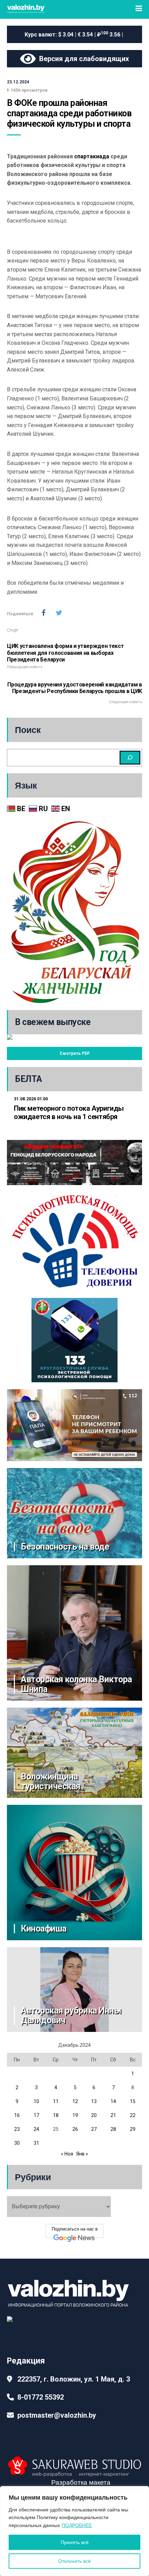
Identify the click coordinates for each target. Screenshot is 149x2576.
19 (75, 2115)
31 (36, 2143)
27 (94, 2129)
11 (56, 2101)
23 (17, 2129)
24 (36, 2129)
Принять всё (75, 2542)
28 (113, 2129)
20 (94, 2115)
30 (17, 2143)
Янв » (82, 2154)
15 (133, 2101)
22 (133, 2115)
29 (133, 2129)
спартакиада (92, 156)
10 (36, 2101)
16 (17, 2115)
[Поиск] (130, 758)
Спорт (13, 630)
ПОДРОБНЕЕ (77, 2525)
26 (75, 2129)
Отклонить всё (74, 2561)
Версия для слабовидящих (82, 59)
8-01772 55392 (41, 2397)
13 (94, 2101)
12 (75, 2101)
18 (56, 2115)
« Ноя (67, 2154)
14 (113, 2101)
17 (36, 2115)
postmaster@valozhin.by (57, 2415)
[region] (74, 2531)
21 (113, 2115)
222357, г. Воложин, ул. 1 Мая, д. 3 (74, 2379)
